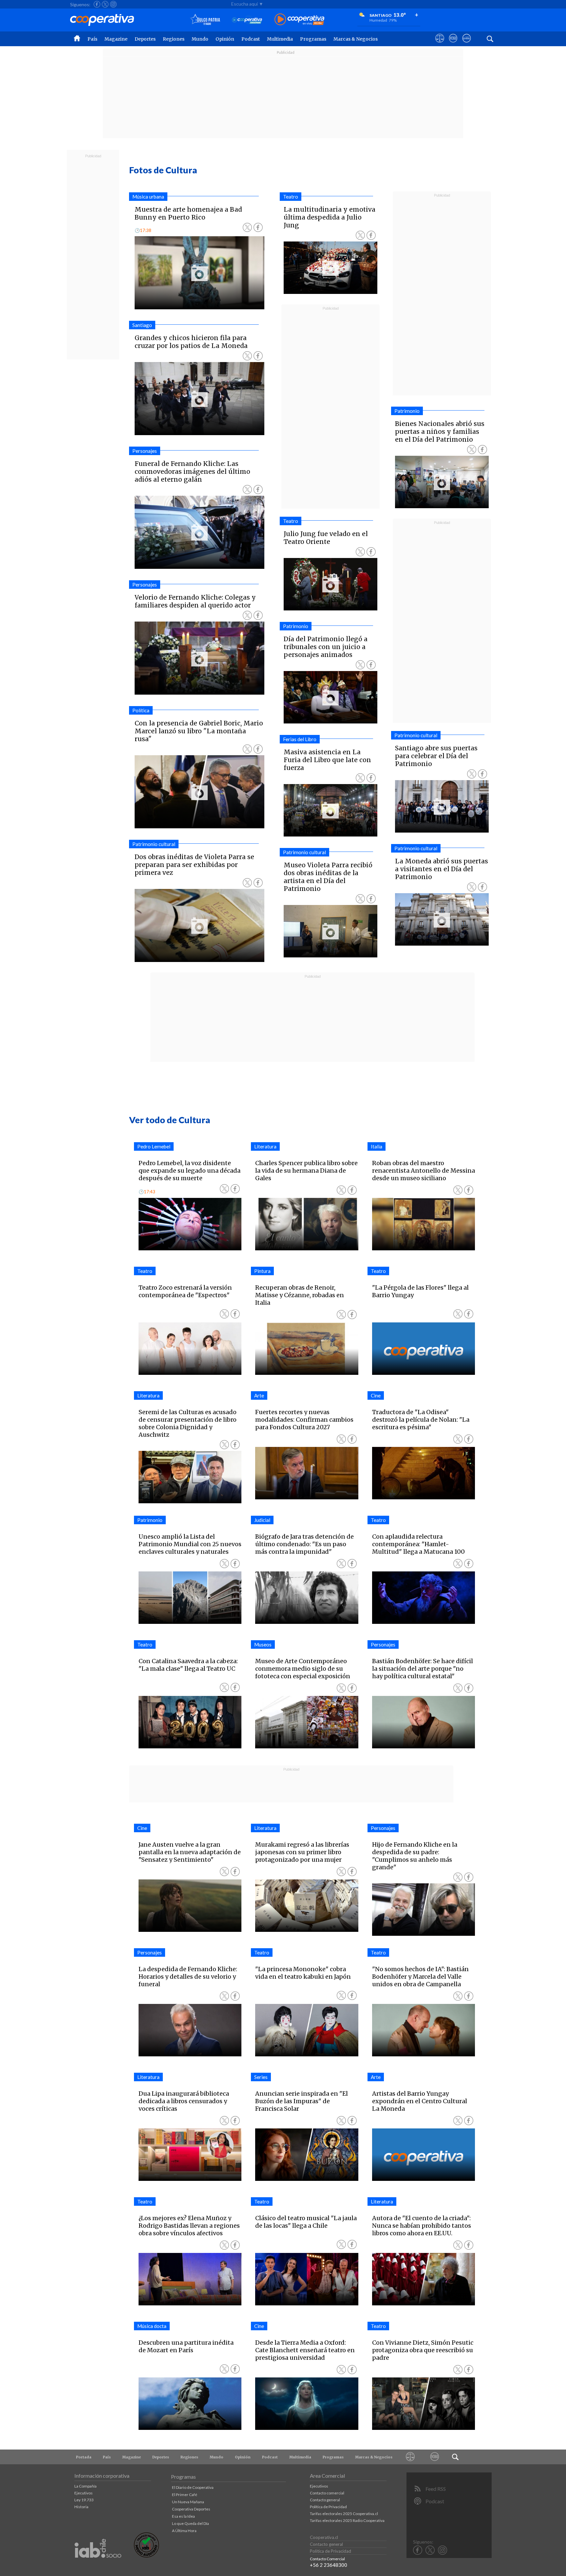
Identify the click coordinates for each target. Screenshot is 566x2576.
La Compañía (85, 2486)
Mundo (200, 39)
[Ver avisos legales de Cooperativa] (440, 44)
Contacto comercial (327, 2493)
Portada (84, 2457)
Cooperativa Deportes (191, 2509)
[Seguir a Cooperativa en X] (105, 4)
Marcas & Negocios (356, 39)
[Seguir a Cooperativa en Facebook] (97, 4)
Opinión (225, 39)
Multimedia (280, 39)
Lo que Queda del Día (190, 2523)
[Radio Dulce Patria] (205, 20)
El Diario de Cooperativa (193, 2487)
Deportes (145, 39)
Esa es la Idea (183, 2516)
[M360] (435, 2457)
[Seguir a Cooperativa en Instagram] (113, 4)
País (92, 39)
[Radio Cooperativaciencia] (247, 20)
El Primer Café (185, 2495)
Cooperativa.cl (324, 2537)
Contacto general (325, 2500)
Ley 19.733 (84, 2500)
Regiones (174, 39)
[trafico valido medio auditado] (146, 2556)
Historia (81, 2507)
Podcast (251, 39)
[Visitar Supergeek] (467, 44)
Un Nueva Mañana (188, 2502)
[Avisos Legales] (410, 2457)
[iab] (98, 2565)
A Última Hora (184, 2531)
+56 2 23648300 (329, 2565)
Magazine (116, 39)
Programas (313, 39)
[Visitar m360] (453, 44)
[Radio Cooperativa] (299, 20)
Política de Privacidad (328, 2507)
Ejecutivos (84, 2493)
